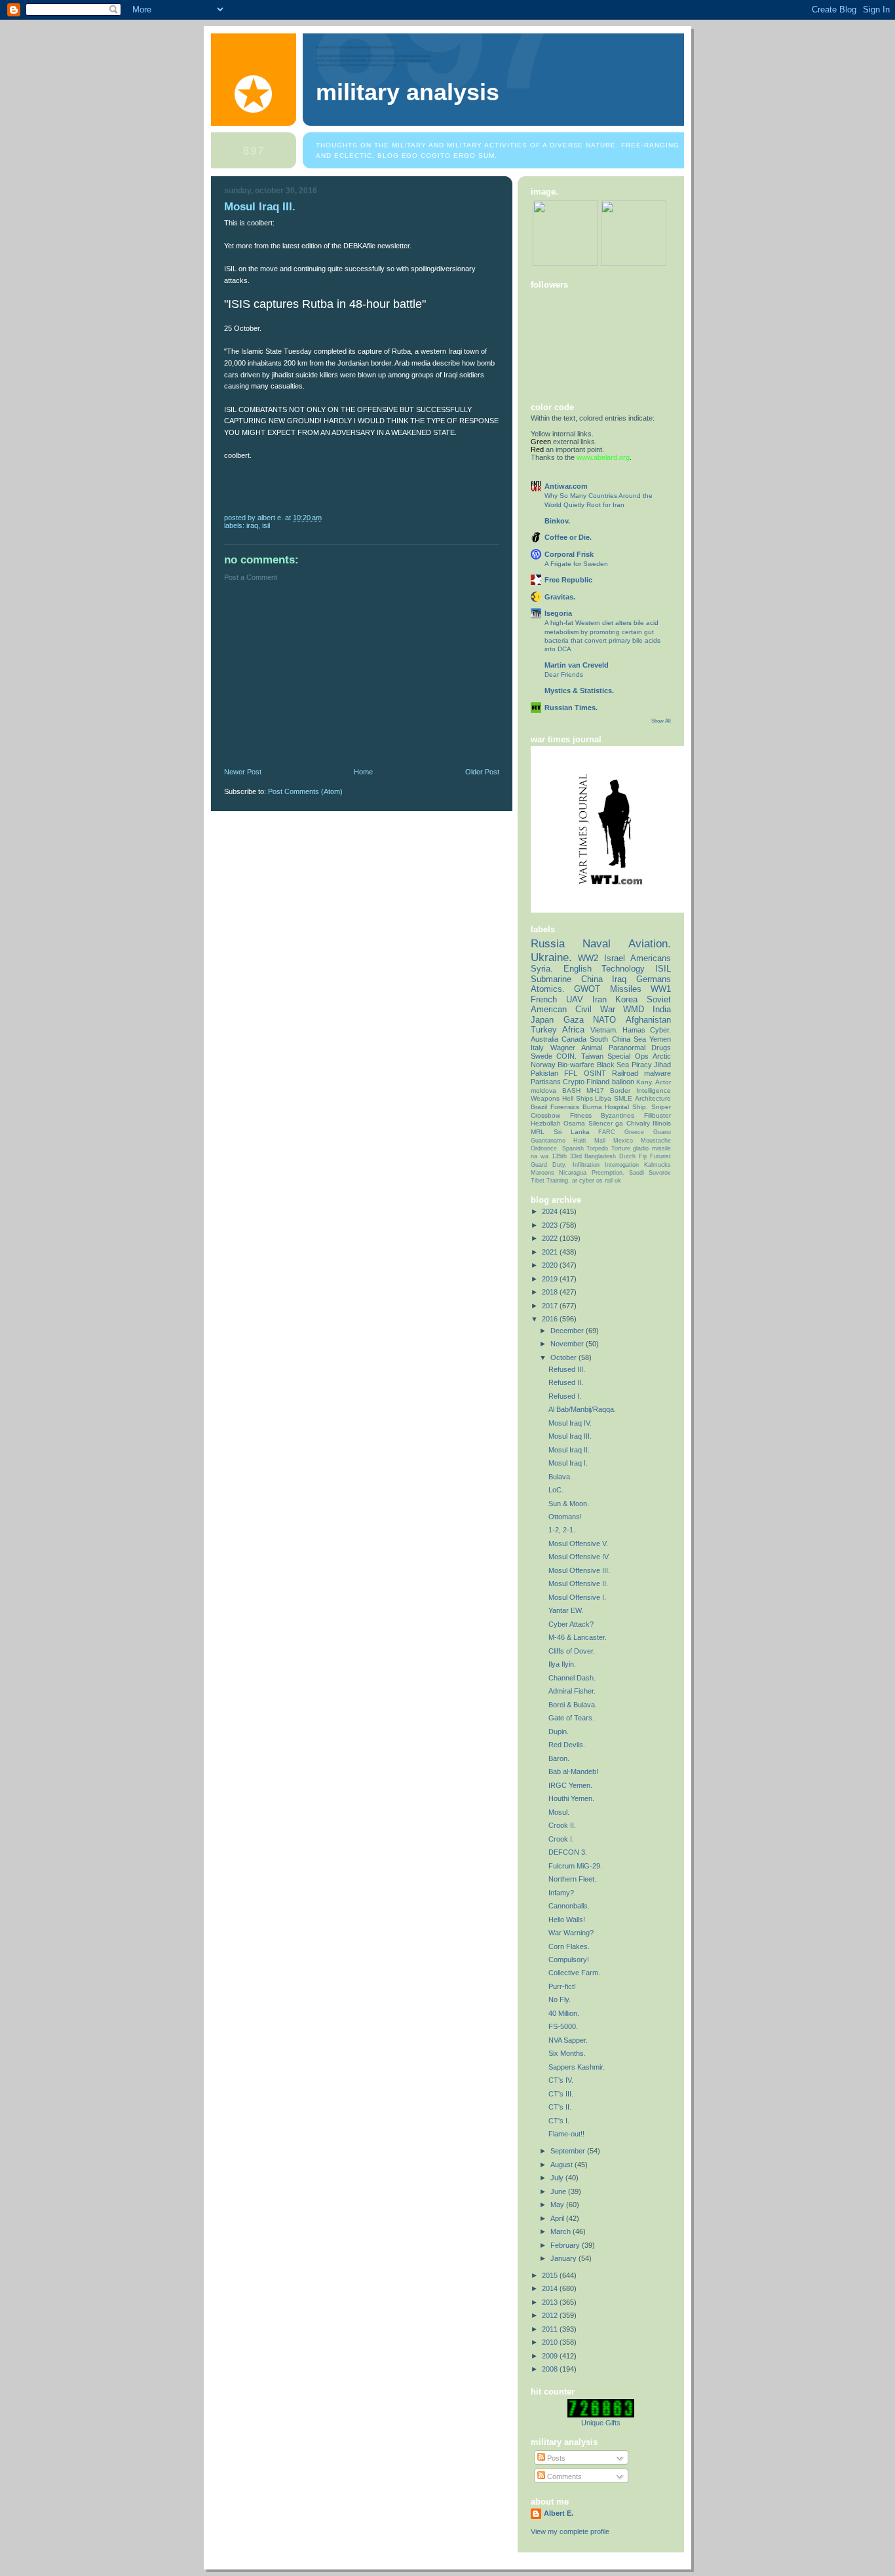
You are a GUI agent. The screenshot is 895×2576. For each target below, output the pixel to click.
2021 (551, 1252)
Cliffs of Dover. (572, 1651)
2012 (551, 2315)
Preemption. (608, 1173)
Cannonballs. (569, 1906)
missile (661, 1148)
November (568, 1344)
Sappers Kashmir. (577, 2067)
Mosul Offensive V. (578, 1544)
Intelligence (654, 1090)
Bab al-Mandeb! (573, 1771)
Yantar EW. (566, 1610)
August (562, 2165)
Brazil (539, 1107)
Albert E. (559, 2513)
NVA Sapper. (568, 2040)
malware (657, 1073)
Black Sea (613, 1065)
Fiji (643, 1156)
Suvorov (660, 1173)
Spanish (573, 1148)
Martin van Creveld (577, 665)
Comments (563, 2476)
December (568, 1331)
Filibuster (657, 1115)
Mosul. (559, 1812)
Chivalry (638, 1123)
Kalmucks (657, 1165)
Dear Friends (564, 674)
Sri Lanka (572, 1132)
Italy (537, 1048)
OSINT (595, 1073)
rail (609, 1181)
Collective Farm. (574, 1973)
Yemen (660, 1039)
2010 (551, 2342)
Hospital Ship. (626, 1107)
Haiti (580, 1141)
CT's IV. (561, 2080)
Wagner (563, 1048)
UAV (575, 999)
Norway (543, 1065)
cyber (587, 1181)
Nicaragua (573, 1173)
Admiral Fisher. (572, 1691)
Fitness (581, 1115)
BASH (571, 1090)
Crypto (574, 1082)
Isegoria (558, 613)
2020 (551, 1265)
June (559, 2191)
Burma (592, 1107)
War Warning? (571, 1933)
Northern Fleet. (572, 1879)
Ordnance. (545, 1148)
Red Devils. (567, 1745)
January (564, 2258)
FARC (607, 1132)
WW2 (588, 958)
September (569, 2151)
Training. (558, 1181)
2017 (551, 1306)
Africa (573, 1030)
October (564, 1357)
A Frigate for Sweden (576, 564)
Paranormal (627, 1048)
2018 (551, 1292)
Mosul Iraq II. (569, 1450)
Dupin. (559, 1732)
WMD (634, 1009)
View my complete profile (570, 2531)
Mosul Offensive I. (577, 1597)
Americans (651, 958)
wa (544, 1156)
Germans (654, 979)
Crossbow (545, 1115)
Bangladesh (600, 1156)
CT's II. (560, 2107)
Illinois (662, 1123)
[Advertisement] (322, 677)
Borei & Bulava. (573, 1705)
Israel (615, 958)
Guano (662, 1132)
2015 (551, 2275)
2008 (551, 2369)
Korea (626, 999)
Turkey (544, 1030)
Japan (542, 1020)
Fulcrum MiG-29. (575, 1866)
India (662, 1009)
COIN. (566, 1056)
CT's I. (559, 2121)
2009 (551, 2356)
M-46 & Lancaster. (578, 1637)
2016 (551, 1319)
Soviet (659, 999)
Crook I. (561, 1839)
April (558, 2218)
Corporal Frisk (569, 554)
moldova (543, 1090)
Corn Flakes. (569, 1946)
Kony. (645, 1082)
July (558, 2178)
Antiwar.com (566, 486)
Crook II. (562, 1825)
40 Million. (564, 2013)
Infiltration (586, 1165)
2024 (551, 1211)
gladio (641, 1148)
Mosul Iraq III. (570, 1436)
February (566, 2245)
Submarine (551, 979)
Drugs (661, 1048)
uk (618, 1181)
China (592, 979)
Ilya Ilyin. (562, 1664)
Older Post (482, 772)
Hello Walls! (567, 1920)
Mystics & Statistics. (579, 691)
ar (575, 1181)
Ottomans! (565, 1517)
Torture (621, 1148)
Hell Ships (578, 1098)
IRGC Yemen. (570, 1785)
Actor (663, 1082)
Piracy (642, 1065)
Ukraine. (551, 957)
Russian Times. (571, 708)
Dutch (627, 1156)
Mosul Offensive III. (579, 1570)
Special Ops (628, 1056)
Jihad (662, 1065)
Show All (661, 721)
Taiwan (592, 1056)
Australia (544, 1039)
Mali (600, 1141)
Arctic (662, 1056)
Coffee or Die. (568, 537)
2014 (551, 2288)
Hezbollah (546, 1123)
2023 (551, 1225)
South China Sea (618, 1039)
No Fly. (560, 1999)
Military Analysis (408, 92)
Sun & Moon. (569, 1504)
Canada (574, 1039)
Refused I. (565, 1396)
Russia (548, 943)
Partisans (546, 1082)
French (544, 999)
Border (620, 1090)
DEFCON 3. (568, 1852)
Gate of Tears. (571, 1718)
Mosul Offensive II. (578, 1583)
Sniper (661, 1107)
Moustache (656, 1141)
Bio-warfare (576, 1065)
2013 (551, 2302)
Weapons (545, 1098)
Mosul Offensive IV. (579, 1557)
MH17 (595, 1090)
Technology (623, 969)
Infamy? (561, 1893)
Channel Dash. (572, 1678)
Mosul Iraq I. (568, 1463)
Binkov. (557, 521)
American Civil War (573, 1009)
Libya (603, 1098)
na (534, 1156)
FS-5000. (563, 2026)
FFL (571, 1073)
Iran (600, 999)
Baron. (559, 1758)
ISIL (266, 525)
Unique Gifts (601, 2423)
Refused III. (567, 1369)
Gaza (574, 1020)
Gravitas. (560, 597)
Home (363, 772)
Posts (555, 2458)
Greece (634, 1132)
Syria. (542, 969)
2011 (551, 2329)
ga (619, 1123)
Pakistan (544, 1073)
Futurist (660, 1156)
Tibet (538, 1181)
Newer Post (243, 772)
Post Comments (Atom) (305, 791)
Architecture (653, 1098)
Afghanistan (648, 1020)
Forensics (565, 1107)
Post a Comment (251, 577)
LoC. (556, 1490)
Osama (574, 1123)
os (600, 1181)
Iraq (252, 525)
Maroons (543, 1173)
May (558, 2205)
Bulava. (560, 1477)
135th (559, 1156)
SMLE (623, 1098)
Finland (598, 1082)
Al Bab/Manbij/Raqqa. (582, 1409)
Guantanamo (548, 1141)
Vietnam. (604, 1030)
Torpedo (597, 1148)
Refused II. (566, 1382)
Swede (542, 1056)
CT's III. (561, 2094)
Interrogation (622, 1165)
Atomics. (548, 989)
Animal (592, 1048)
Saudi (637, 1173)
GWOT (587, 989)
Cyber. (660, 1030)
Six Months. (567, 2053)
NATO (604, 1020)
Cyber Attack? (571, 1624)
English (578, 969)
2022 (551, 1238)
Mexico (623, 1141)
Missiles (626, 989)
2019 (551, 1279)
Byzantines (618, 1115)
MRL (538, 1132)
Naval (597, 943)
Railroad (625, 1073)
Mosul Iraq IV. (570, 1423)
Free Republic (568, 580)
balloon (623, 1082)
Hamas (634, 1030)
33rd (576, 1156)
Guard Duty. (549, 1165)
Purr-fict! (562, 1986)
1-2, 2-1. (562, 1530)
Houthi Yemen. (571, 1798)
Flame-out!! (566, 2134)
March (562, 2231)
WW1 (661, 989)
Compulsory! (569, 1960)
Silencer (600, 1123)
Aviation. (650, 943)
